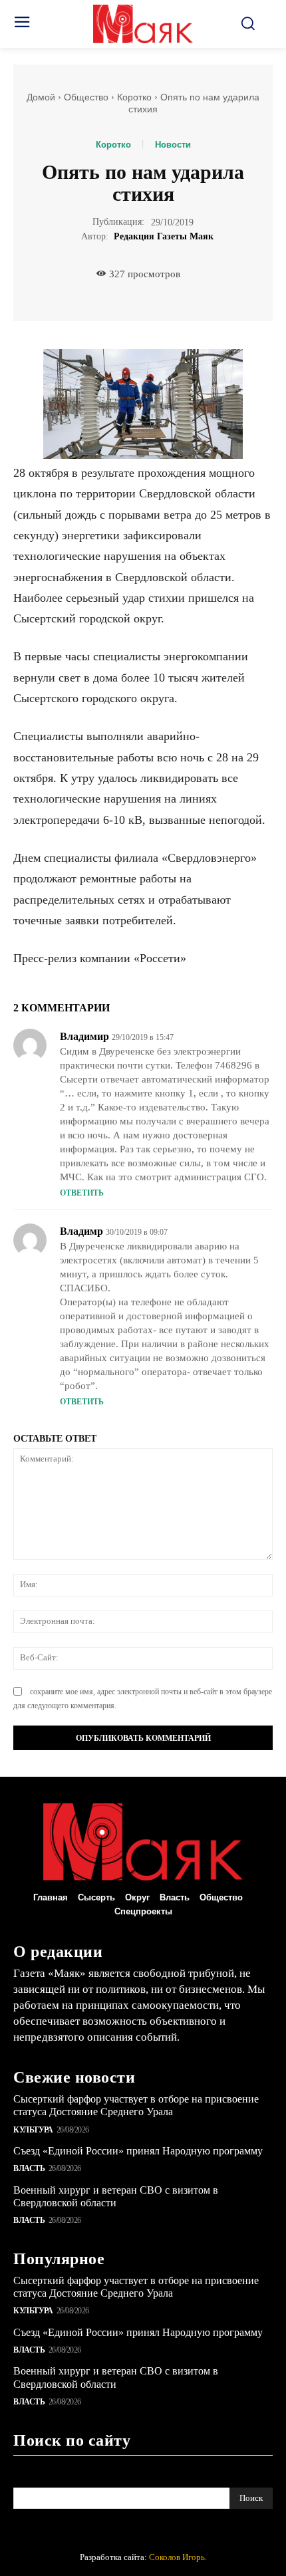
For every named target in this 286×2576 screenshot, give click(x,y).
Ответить (82, 1193)
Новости (173, 145)
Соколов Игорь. (178, 2557)
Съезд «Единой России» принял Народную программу (138, 2151)
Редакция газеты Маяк (164, 236)
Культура (33, 2130)
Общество (86, 97)
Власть (29, 2168)
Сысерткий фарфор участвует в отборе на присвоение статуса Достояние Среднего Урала (136, 2105)
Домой (41, 97)
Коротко (134, 97)
